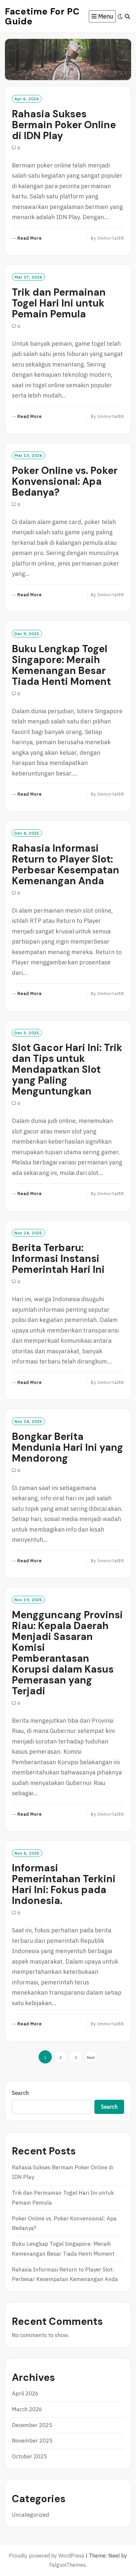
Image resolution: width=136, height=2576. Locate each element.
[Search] (128, 16)
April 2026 (25, 2393)
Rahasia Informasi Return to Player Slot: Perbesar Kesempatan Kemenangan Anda (66, 864)
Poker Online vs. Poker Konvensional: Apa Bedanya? (65, 481)
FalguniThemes (68, 2565)
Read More (30, 238)
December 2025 (32, 2425)
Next (91, 2057)
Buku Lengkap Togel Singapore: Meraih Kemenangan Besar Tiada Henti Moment (61, 665)
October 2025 (29, 2456)
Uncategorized (31, 2515)
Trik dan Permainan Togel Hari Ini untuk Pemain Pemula (59, 303)
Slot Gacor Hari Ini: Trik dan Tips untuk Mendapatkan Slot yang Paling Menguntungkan (67, 1069)
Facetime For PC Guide (42, 16)
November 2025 (32, 2441)
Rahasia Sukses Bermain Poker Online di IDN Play (64, 125)
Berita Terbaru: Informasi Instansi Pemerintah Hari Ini (58, 1259)
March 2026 (27, 2409)
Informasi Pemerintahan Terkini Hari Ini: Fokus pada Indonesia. (64, 1884)
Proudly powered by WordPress (47, 2556)
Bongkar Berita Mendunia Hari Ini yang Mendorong (68, 1447)
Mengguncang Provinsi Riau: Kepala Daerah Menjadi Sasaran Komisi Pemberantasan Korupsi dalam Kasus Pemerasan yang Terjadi (67, 1653)
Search (20, 2093)
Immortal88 (111, 238)
